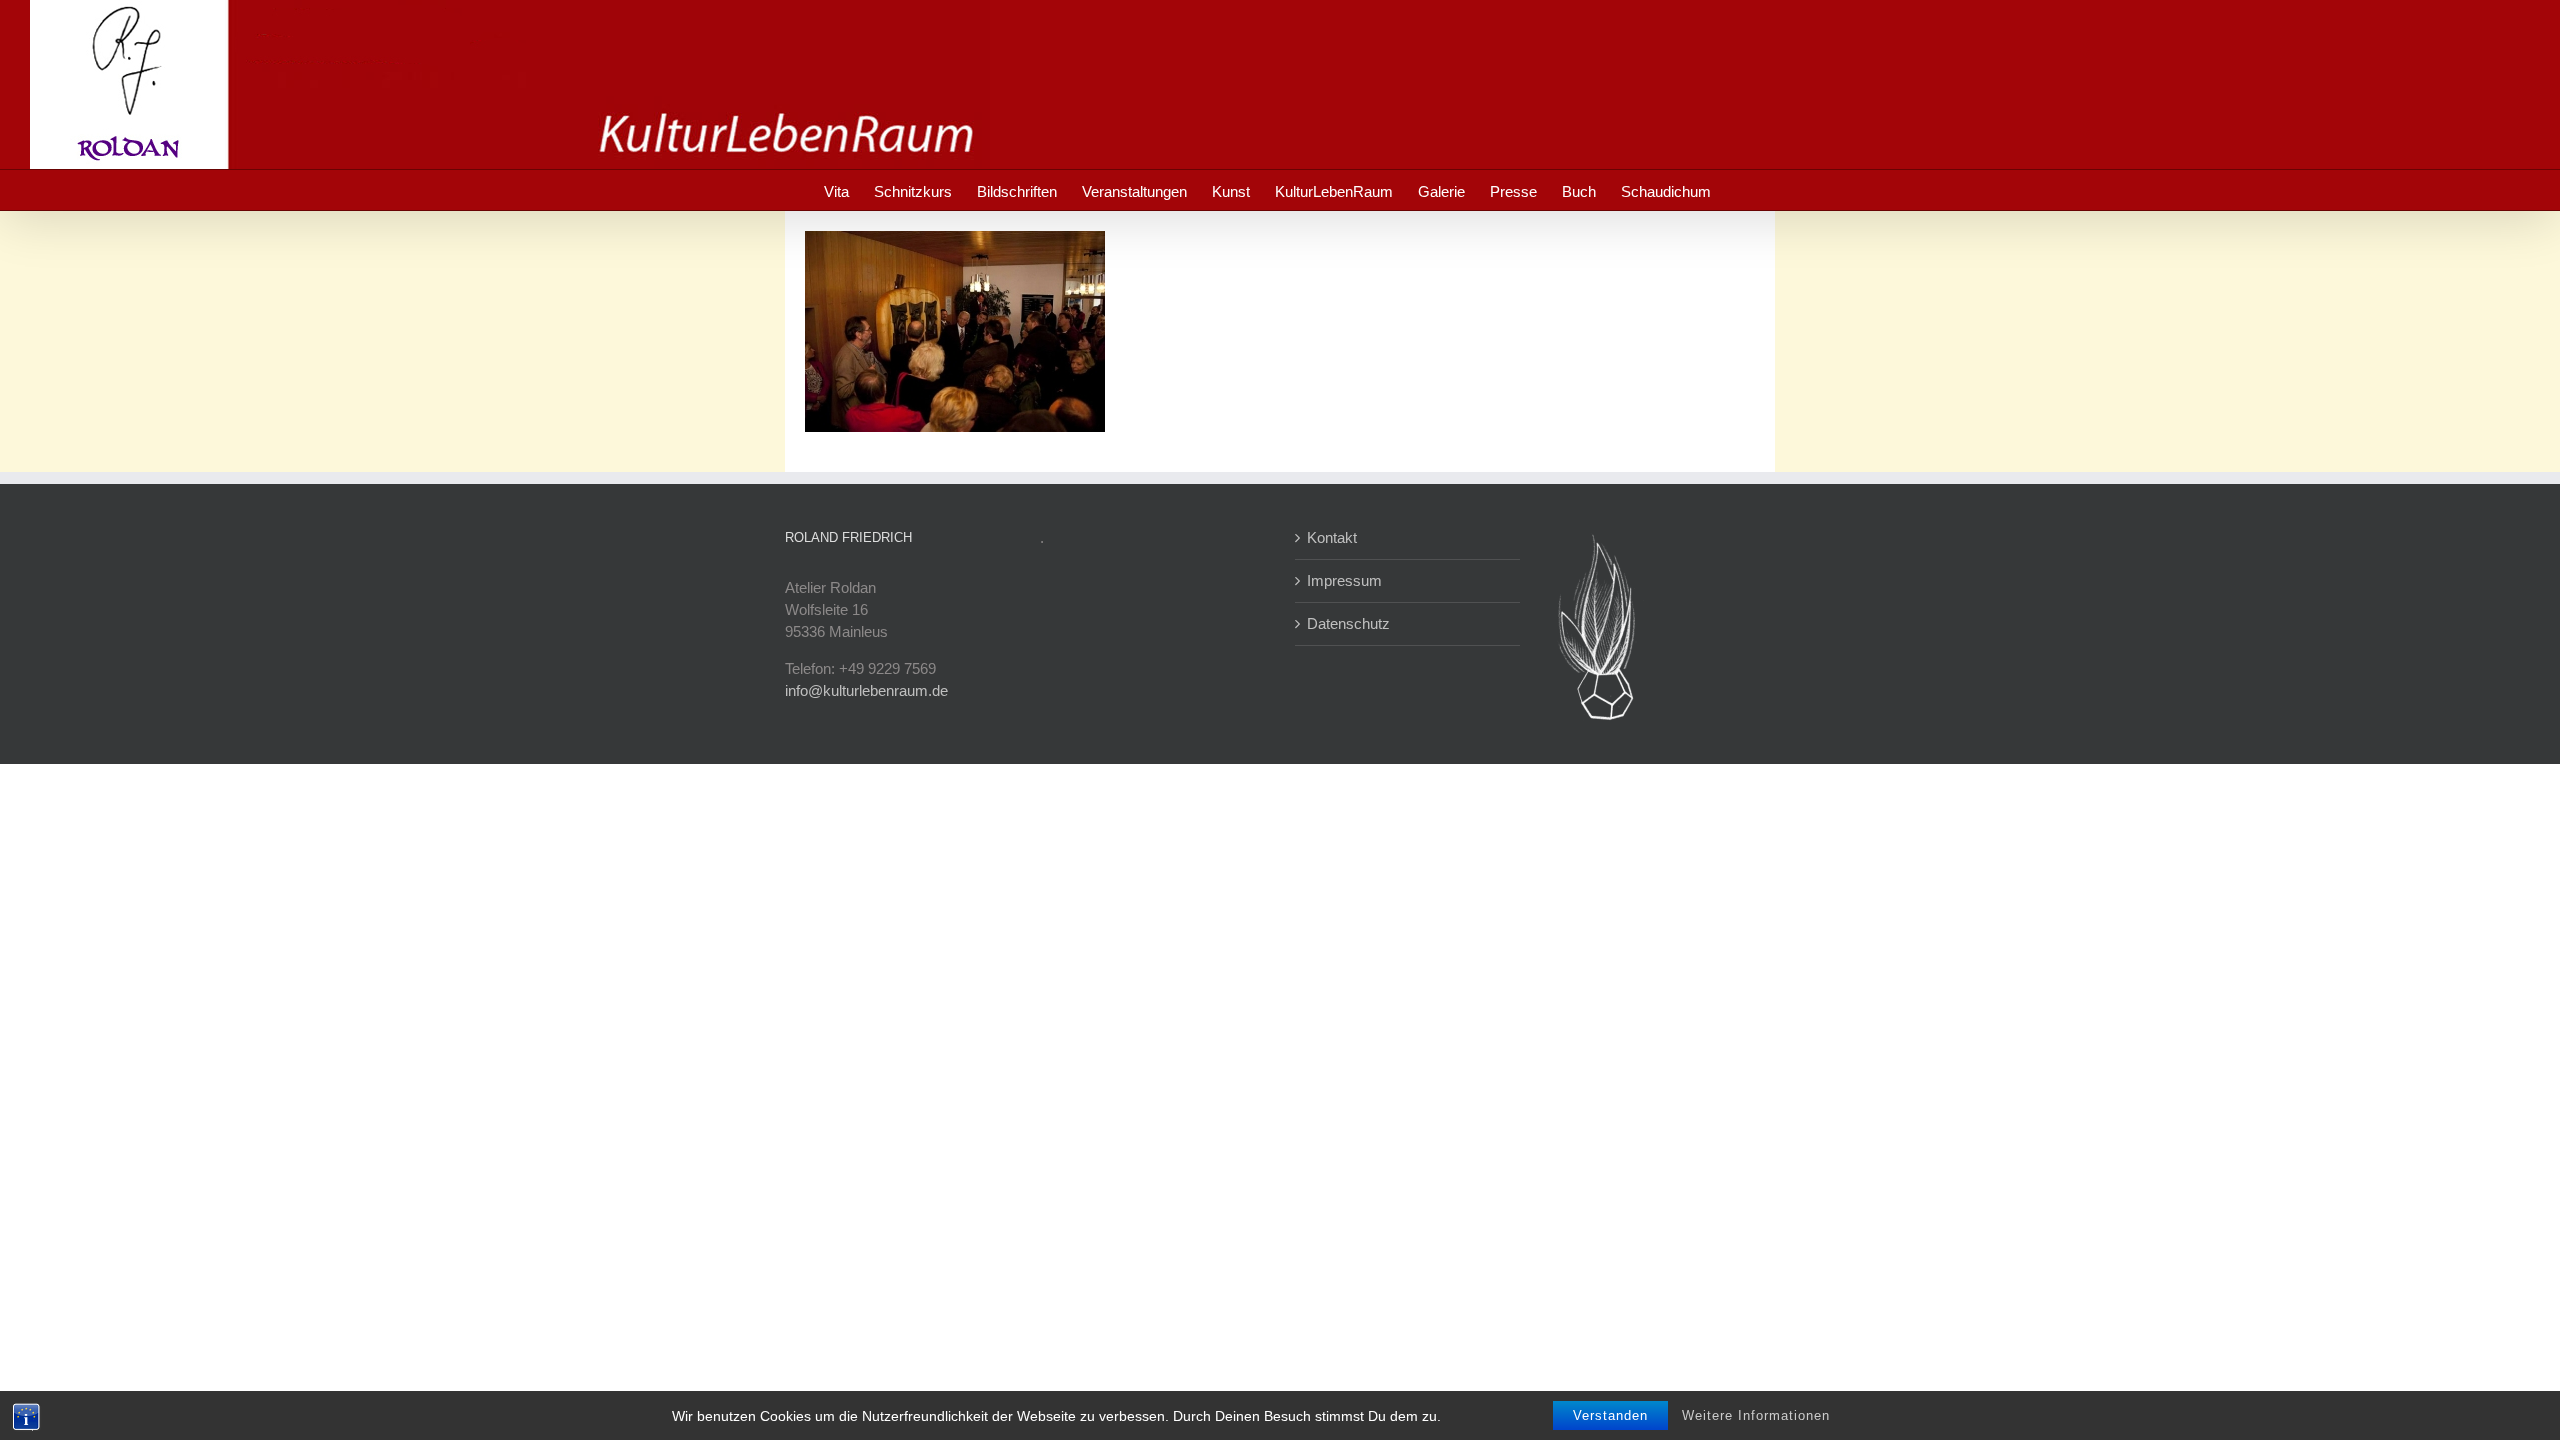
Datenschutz (1348, 623)
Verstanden (1610, 1415)
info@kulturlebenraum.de (866, 690)
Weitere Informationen (1756, 1415)
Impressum (1344, 580)
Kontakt (1332, 537)
